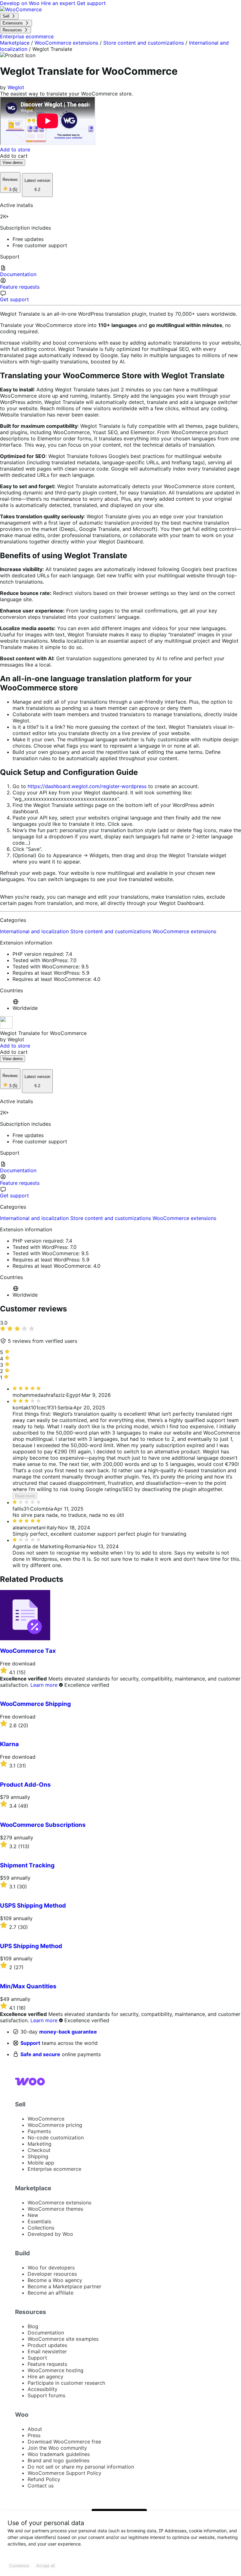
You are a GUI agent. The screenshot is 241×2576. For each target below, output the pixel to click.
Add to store (15, 150)
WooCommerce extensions (66, 43)
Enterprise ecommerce (54, 2169)
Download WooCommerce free (64, 2442)
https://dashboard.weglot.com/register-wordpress (87, 786)
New (33, 2215)
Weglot (16, 87)
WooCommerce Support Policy (64, 2473)
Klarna (9, 1744)
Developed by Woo (50, 2234)
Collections (41, 2228)
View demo (13, 163)
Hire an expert (59, 3)
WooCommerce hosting (56, 2370)
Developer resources (52, 2274)
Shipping (38, 2156)
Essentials (39, 2221)
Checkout (39, 2150)
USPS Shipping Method (33, 1906)
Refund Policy (44, 2479)
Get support (91, 3)
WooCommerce (46, 2119)
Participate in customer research (66, 2383)
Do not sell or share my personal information (81, 2467)
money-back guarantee (68, 2032)
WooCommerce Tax (28, 1651)
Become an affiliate (51, 2293)
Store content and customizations (144, 43)
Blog (33, 2326)
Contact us (41, 2486)
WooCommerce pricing (55, 2125)
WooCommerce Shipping (35, 1704)
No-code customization (56, 2138)
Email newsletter (47, 2351)
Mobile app (41, 2163)
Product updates (47, 2345)
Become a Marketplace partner (64, 2286)
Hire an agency (46, 2377)
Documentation (46, 2333)
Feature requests (47, 2364)
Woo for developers (51, 2268)
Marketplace (15, 43)
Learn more (44, 1685)
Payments (39, 2131)
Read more (25, 1496)
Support (30, 2043)
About (35, 2429)
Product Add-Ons (25, 1785)
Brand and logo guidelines (59, 2460)
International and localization (35, 931)
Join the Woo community (57, 2448)
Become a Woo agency (55, 2280)
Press (34, 2435)
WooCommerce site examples (63, 2339)
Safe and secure (40, 2054)
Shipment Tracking (27, 1865)
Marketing (40, 2144)
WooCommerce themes (55, 2209)
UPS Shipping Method (31, 1946)
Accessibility (43, 2389)
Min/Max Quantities (28, 1986)
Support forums (46, 2395)
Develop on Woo (21, 3)
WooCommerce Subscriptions (43, 1825)
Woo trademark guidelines (59, 2454)
